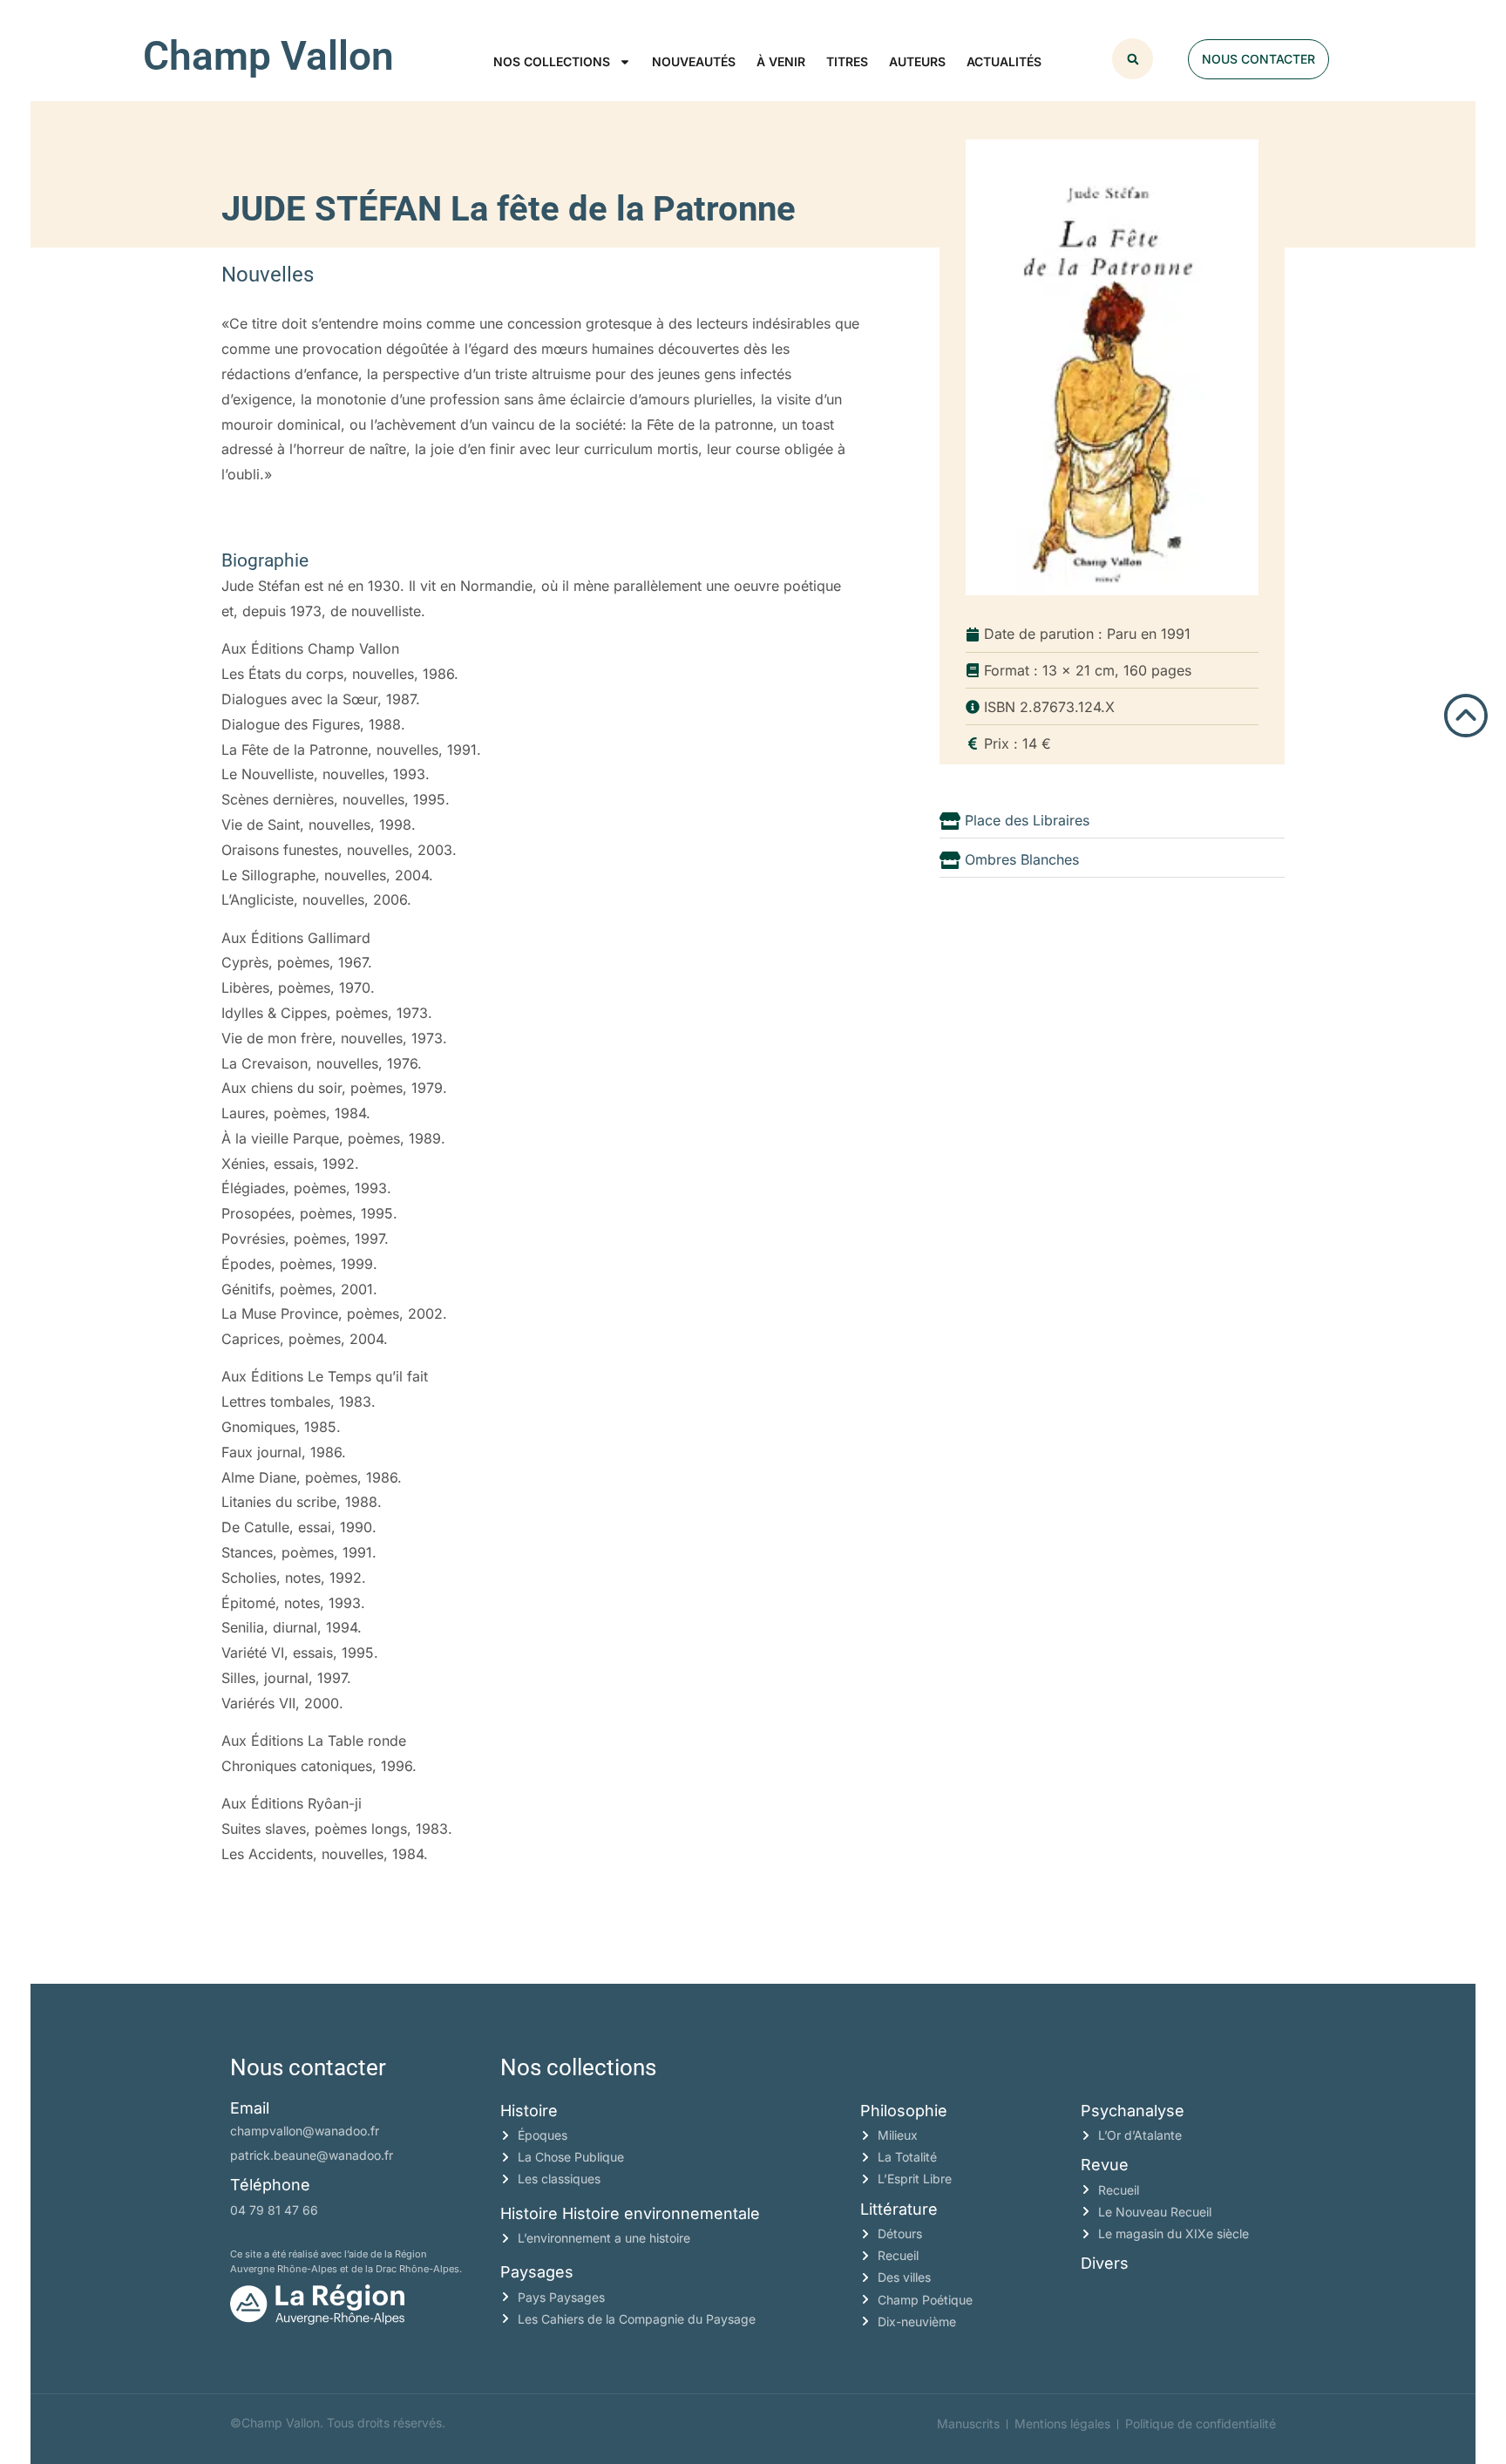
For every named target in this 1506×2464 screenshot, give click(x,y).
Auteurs (917, 61)
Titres (847, 61)
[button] (1133, 59)
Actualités (1004, 61)
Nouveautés (694, 61)
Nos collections (552, 61)
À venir (781, 61)
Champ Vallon (268, 56)
